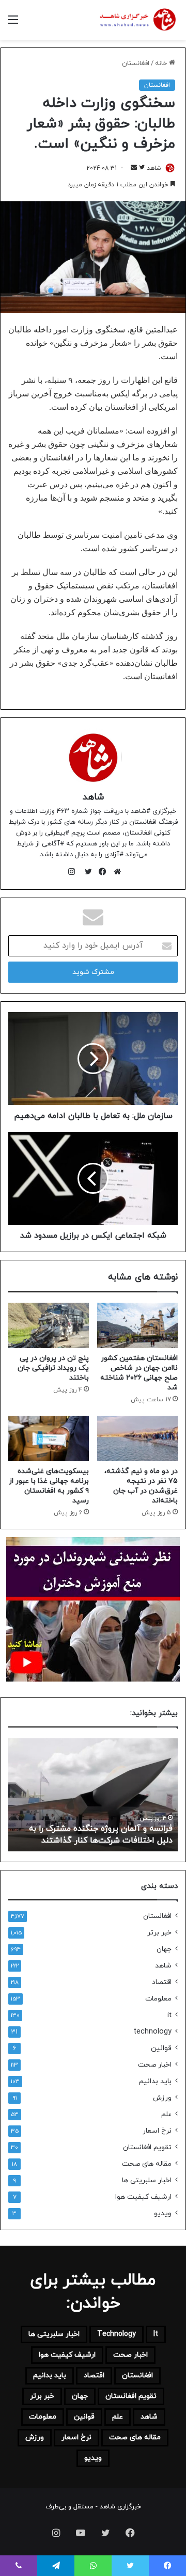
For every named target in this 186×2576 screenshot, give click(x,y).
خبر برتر (159, 1933)
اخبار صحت (155, 2065)
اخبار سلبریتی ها (147, 2180)
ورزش (162, 2098)
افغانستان (136, 63)
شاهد (154, 168)
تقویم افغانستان (147, 2147)
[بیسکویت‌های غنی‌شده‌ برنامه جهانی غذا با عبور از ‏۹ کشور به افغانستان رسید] (49, 1438)
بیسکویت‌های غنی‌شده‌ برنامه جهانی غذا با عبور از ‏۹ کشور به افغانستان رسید (49, 1486)
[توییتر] (86, 872)
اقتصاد (162, 1982)
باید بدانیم (155, 2081)
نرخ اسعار (157, 2131)
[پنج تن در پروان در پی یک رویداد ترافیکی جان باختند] (49, 1325)
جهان (164, 1949)
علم (166, 2114)
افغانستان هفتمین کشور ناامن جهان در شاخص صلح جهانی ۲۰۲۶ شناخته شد (139, 1373)
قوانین (161, 2048)
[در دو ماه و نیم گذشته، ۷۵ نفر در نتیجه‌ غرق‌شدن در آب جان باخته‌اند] (137, 1438)
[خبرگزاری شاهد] (137, 20)
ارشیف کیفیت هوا (143, 2197)
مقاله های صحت (147, 2164)
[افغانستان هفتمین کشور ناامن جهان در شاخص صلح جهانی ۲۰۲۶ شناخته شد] (137, 1325)
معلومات (158, 1999)
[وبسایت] (115, 872)
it (169, 2015)
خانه (162, 63)
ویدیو (163, 2213)
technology (152, 2032)
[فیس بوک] (100, 872)
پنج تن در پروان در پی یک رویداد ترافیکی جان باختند (53, 1368)
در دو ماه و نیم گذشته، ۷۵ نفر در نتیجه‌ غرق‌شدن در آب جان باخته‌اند (141, 1486)
